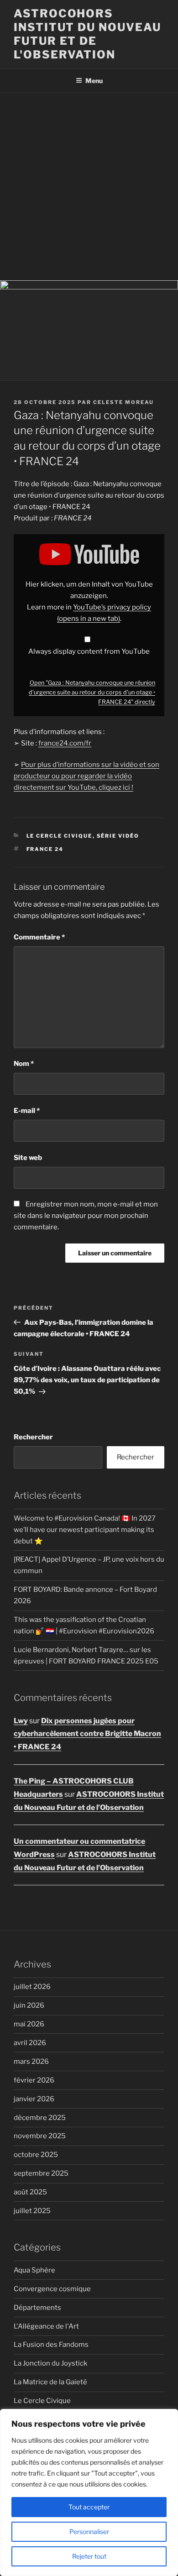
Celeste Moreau (123, 402)
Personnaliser (89, 2531)
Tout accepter (89, 2507)
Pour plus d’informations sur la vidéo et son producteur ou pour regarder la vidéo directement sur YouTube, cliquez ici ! (86, 776)
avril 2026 (30, 2043)
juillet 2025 (32, 2211)
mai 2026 (29, 2024)
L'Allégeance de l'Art (46, 2326)
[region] (89, 2492)
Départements (37, 2308)
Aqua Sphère (34, 2270)
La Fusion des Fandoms (51, 2345)
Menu (94, 81)
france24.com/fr (65, 743)
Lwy (21, 1721)
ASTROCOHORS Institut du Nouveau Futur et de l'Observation (87, 34)
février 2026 (34, 2080)
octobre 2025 (36, 2155)
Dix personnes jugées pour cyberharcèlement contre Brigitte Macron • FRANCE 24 (87, 1734)
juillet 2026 (32, 1987)
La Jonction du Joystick (50, 2363)
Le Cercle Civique (60, 836)
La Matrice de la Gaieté (50, 2382)
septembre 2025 (41, 2173)
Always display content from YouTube (89, 651)
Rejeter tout (89, 2556)
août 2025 (30, 2192)
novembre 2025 (40, 2136)
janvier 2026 (34, 2099)
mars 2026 (31, 2062)
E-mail (27, 1111)
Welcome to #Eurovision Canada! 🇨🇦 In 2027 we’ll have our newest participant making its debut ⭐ (85, 1530)
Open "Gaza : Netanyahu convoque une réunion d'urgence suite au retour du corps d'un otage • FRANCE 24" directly (92, 692)
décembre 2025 (40, 2118)
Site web (28, 1158)
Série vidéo (118, 836)
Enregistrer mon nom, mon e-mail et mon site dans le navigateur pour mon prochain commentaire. (86, 1216)
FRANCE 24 (45, 849)
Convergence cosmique (52, 2289)
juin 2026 (29, 2005)
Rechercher (33, 1437)
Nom (24, 1064)
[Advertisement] (89, 187)
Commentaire (39, 937)
